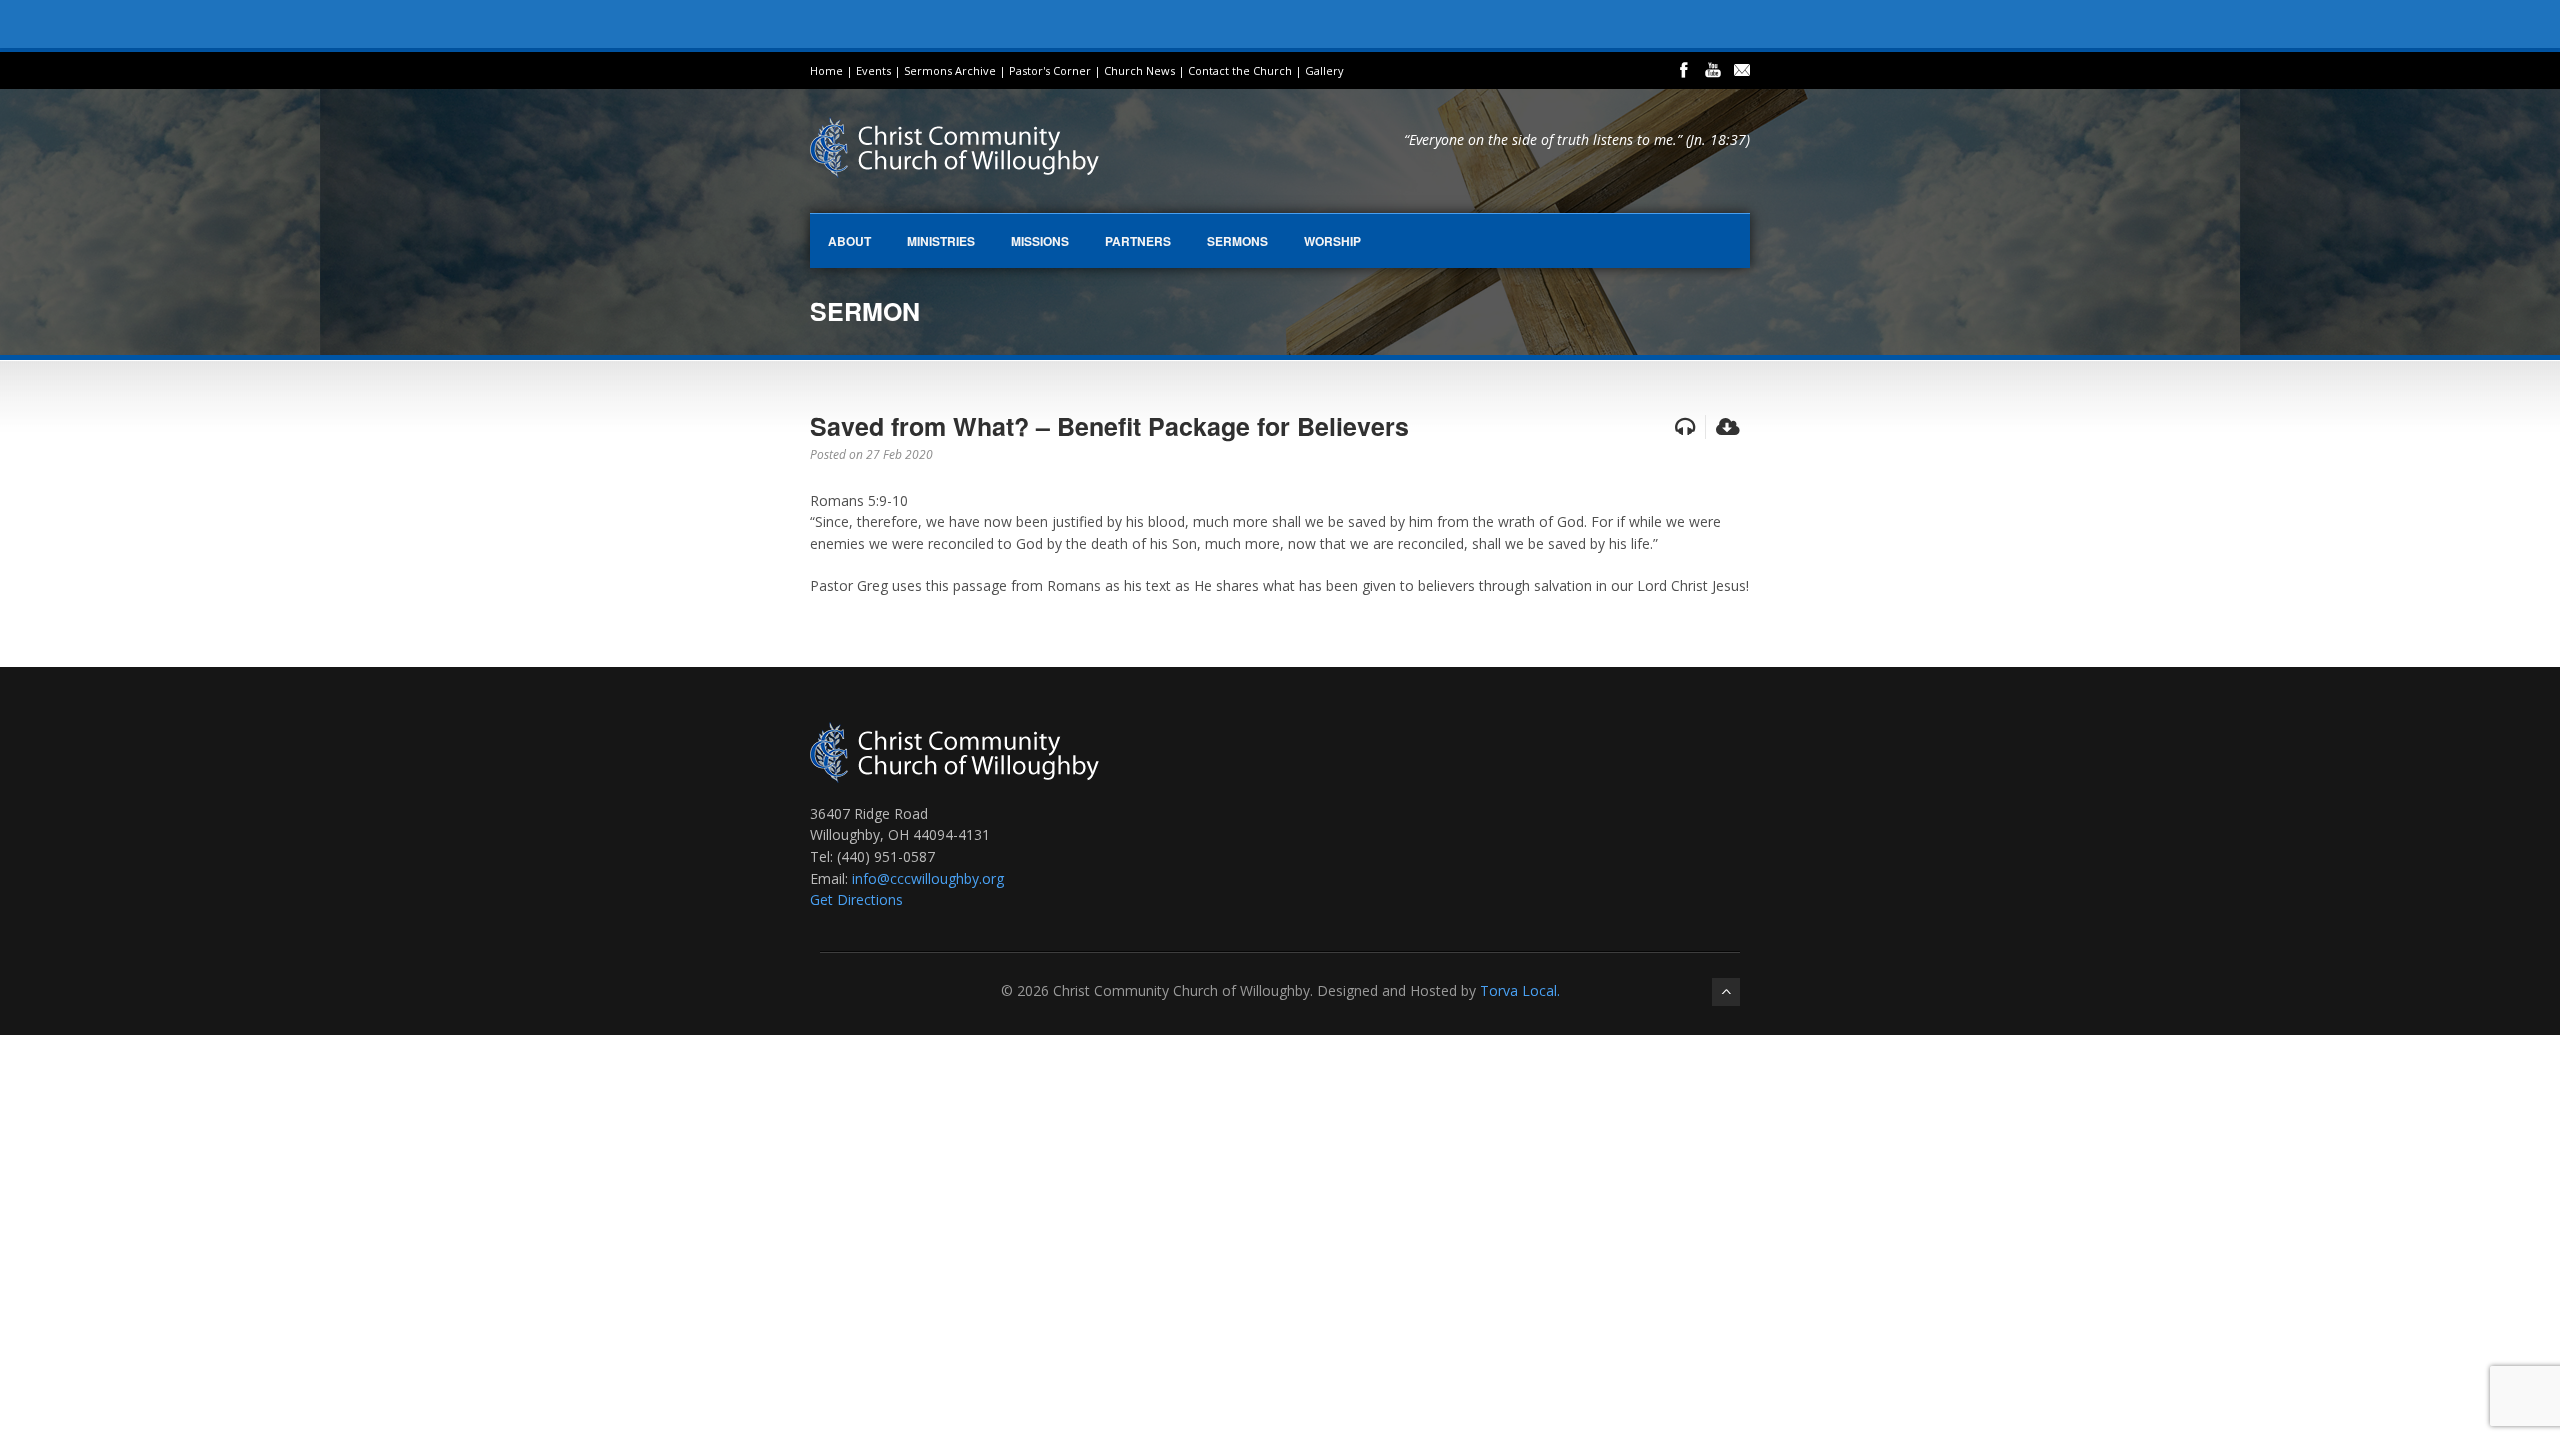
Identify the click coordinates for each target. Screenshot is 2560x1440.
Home (826, 70)
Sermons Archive (950, 70)
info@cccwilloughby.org (928, 878)
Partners (1138, 241)
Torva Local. (1520, 990)
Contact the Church (1240, 70)
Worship (1332, 241)
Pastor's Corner (1050, 70)
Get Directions (856, 899)
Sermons (1237, 241)
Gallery (1324, 70)
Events (873, 70)
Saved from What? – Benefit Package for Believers (1109, 426)
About (849, 241)
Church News (1139, 70)
